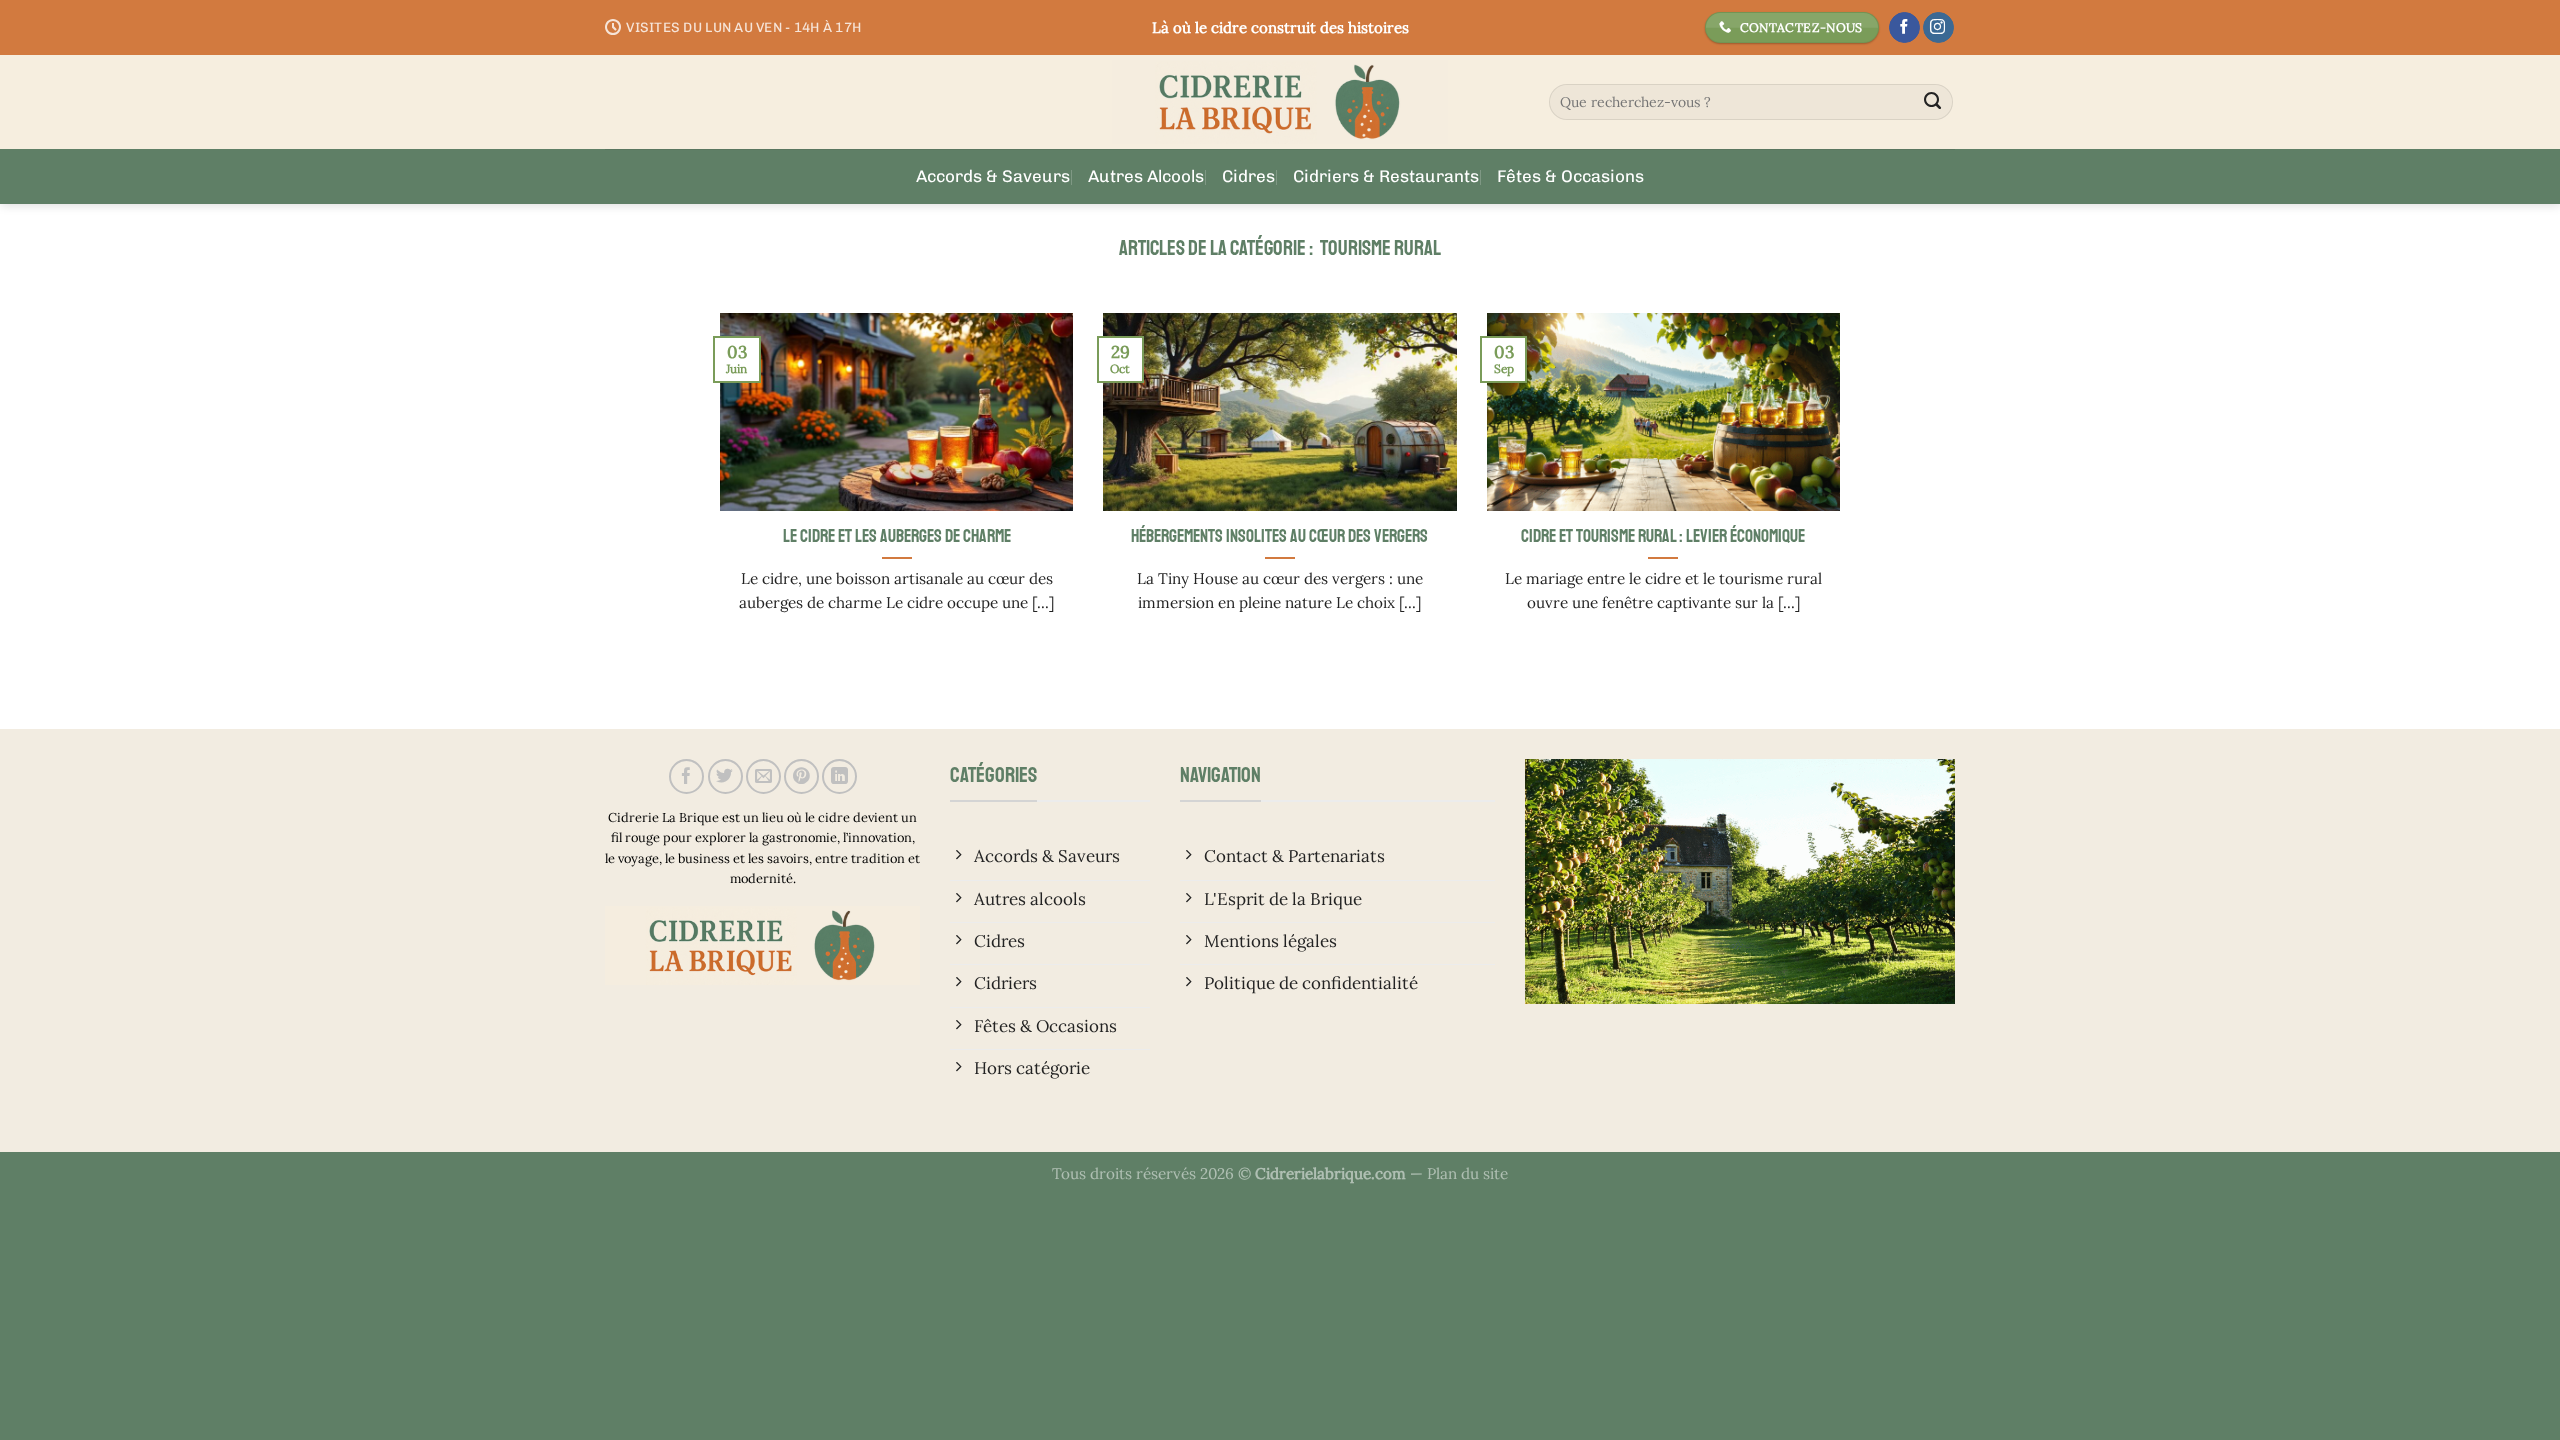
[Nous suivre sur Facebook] (1904, 28)
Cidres (1248, 176)
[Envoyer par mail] (763, 776)
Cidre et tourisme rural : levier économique (1663, 536)
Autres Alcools (1146, 176)
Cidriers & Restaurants (1386, 176)
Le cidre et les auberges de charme (897, 536)
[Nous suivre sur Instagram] (1938, 28)
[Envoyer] (1933, 102)
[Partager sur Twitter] (725, 776)
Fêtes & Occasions (1570, 176)
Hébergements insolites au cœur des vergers (1279, 536)
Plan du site (1467, 1173)
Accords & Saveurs (993, 176)
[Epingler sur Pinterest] (801, 776)
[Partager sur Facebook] (686, 776)
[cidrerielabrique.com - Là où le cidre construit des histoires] (1280, 102)
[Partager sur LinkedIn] (839, 776)
